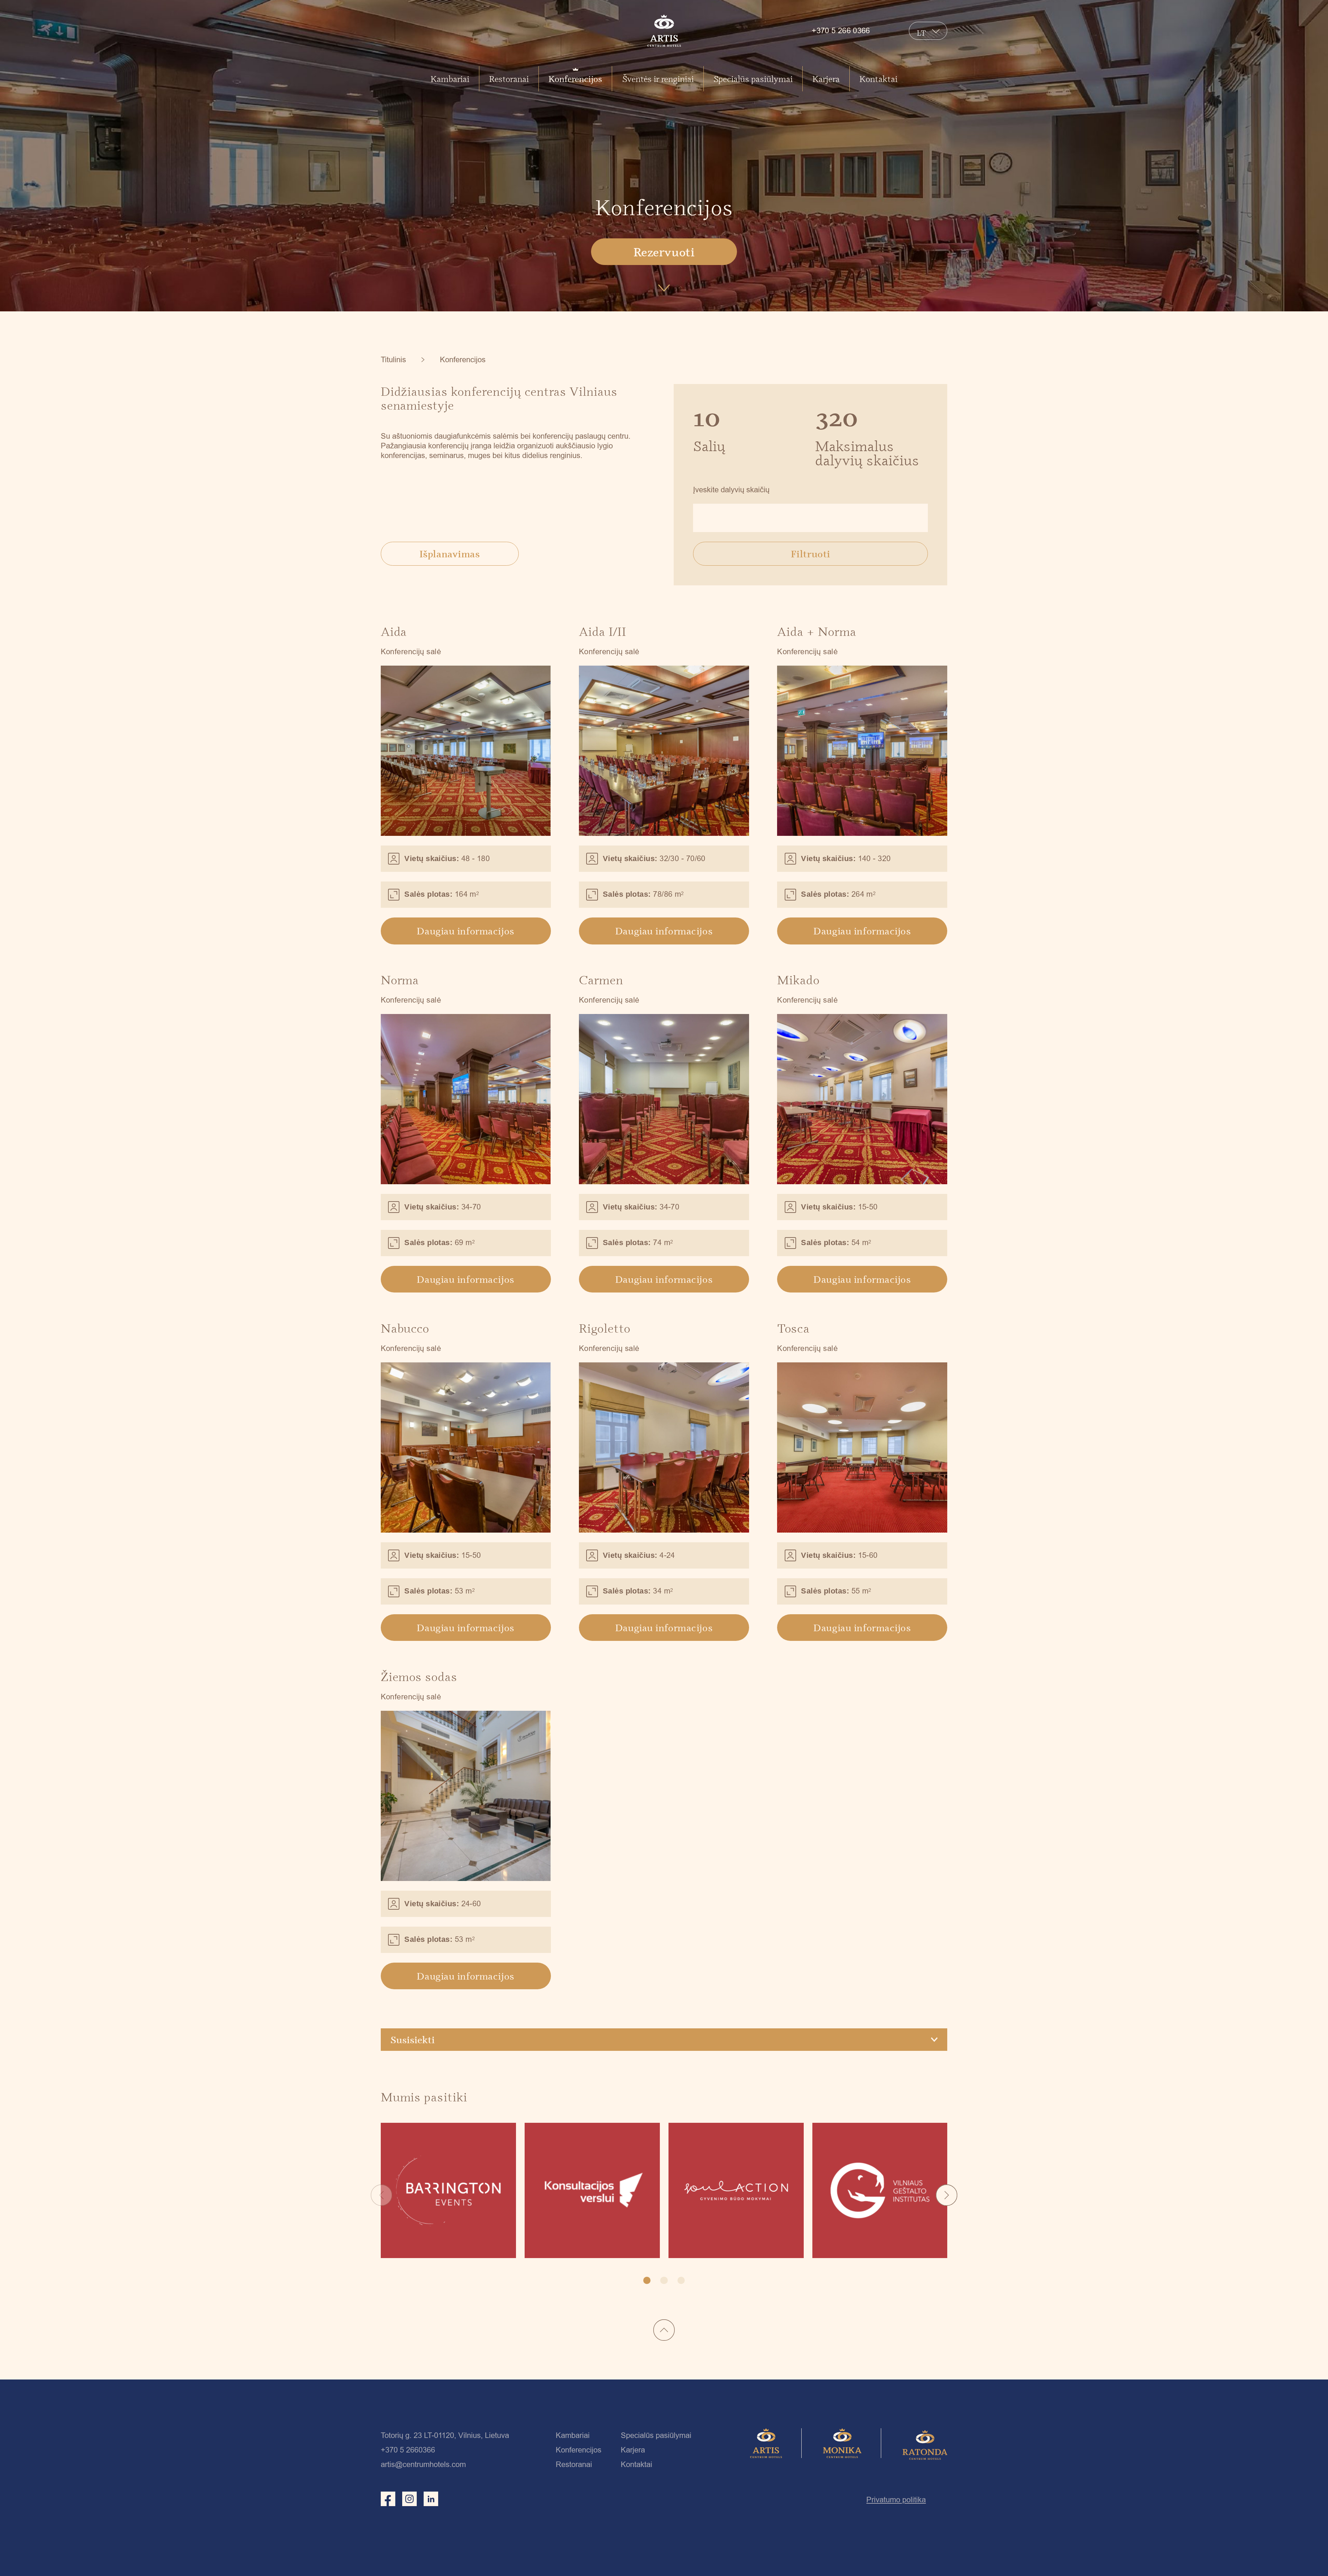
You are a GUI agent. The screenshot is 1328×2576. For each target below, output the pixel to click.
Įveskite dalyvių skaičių (731, 490)
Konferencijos (575, 79)
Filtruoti (811, 554)
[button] (947, 2195)
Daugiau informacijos (465, 931)
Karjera (826, 79)
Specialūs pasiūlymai (753, 79)
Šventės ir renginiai (658, 79)
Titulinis (393, 360)
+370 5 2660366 (408, 2450)
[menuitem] (922, 32)
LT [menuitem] (922, 33)
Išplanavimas (450, 554)
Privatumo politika (896, 2500)
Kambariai (450, 79)
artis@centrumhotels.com (423, 2464)
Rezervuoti (664, 252)
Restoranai (509, 79)
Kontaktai (878, 79)
